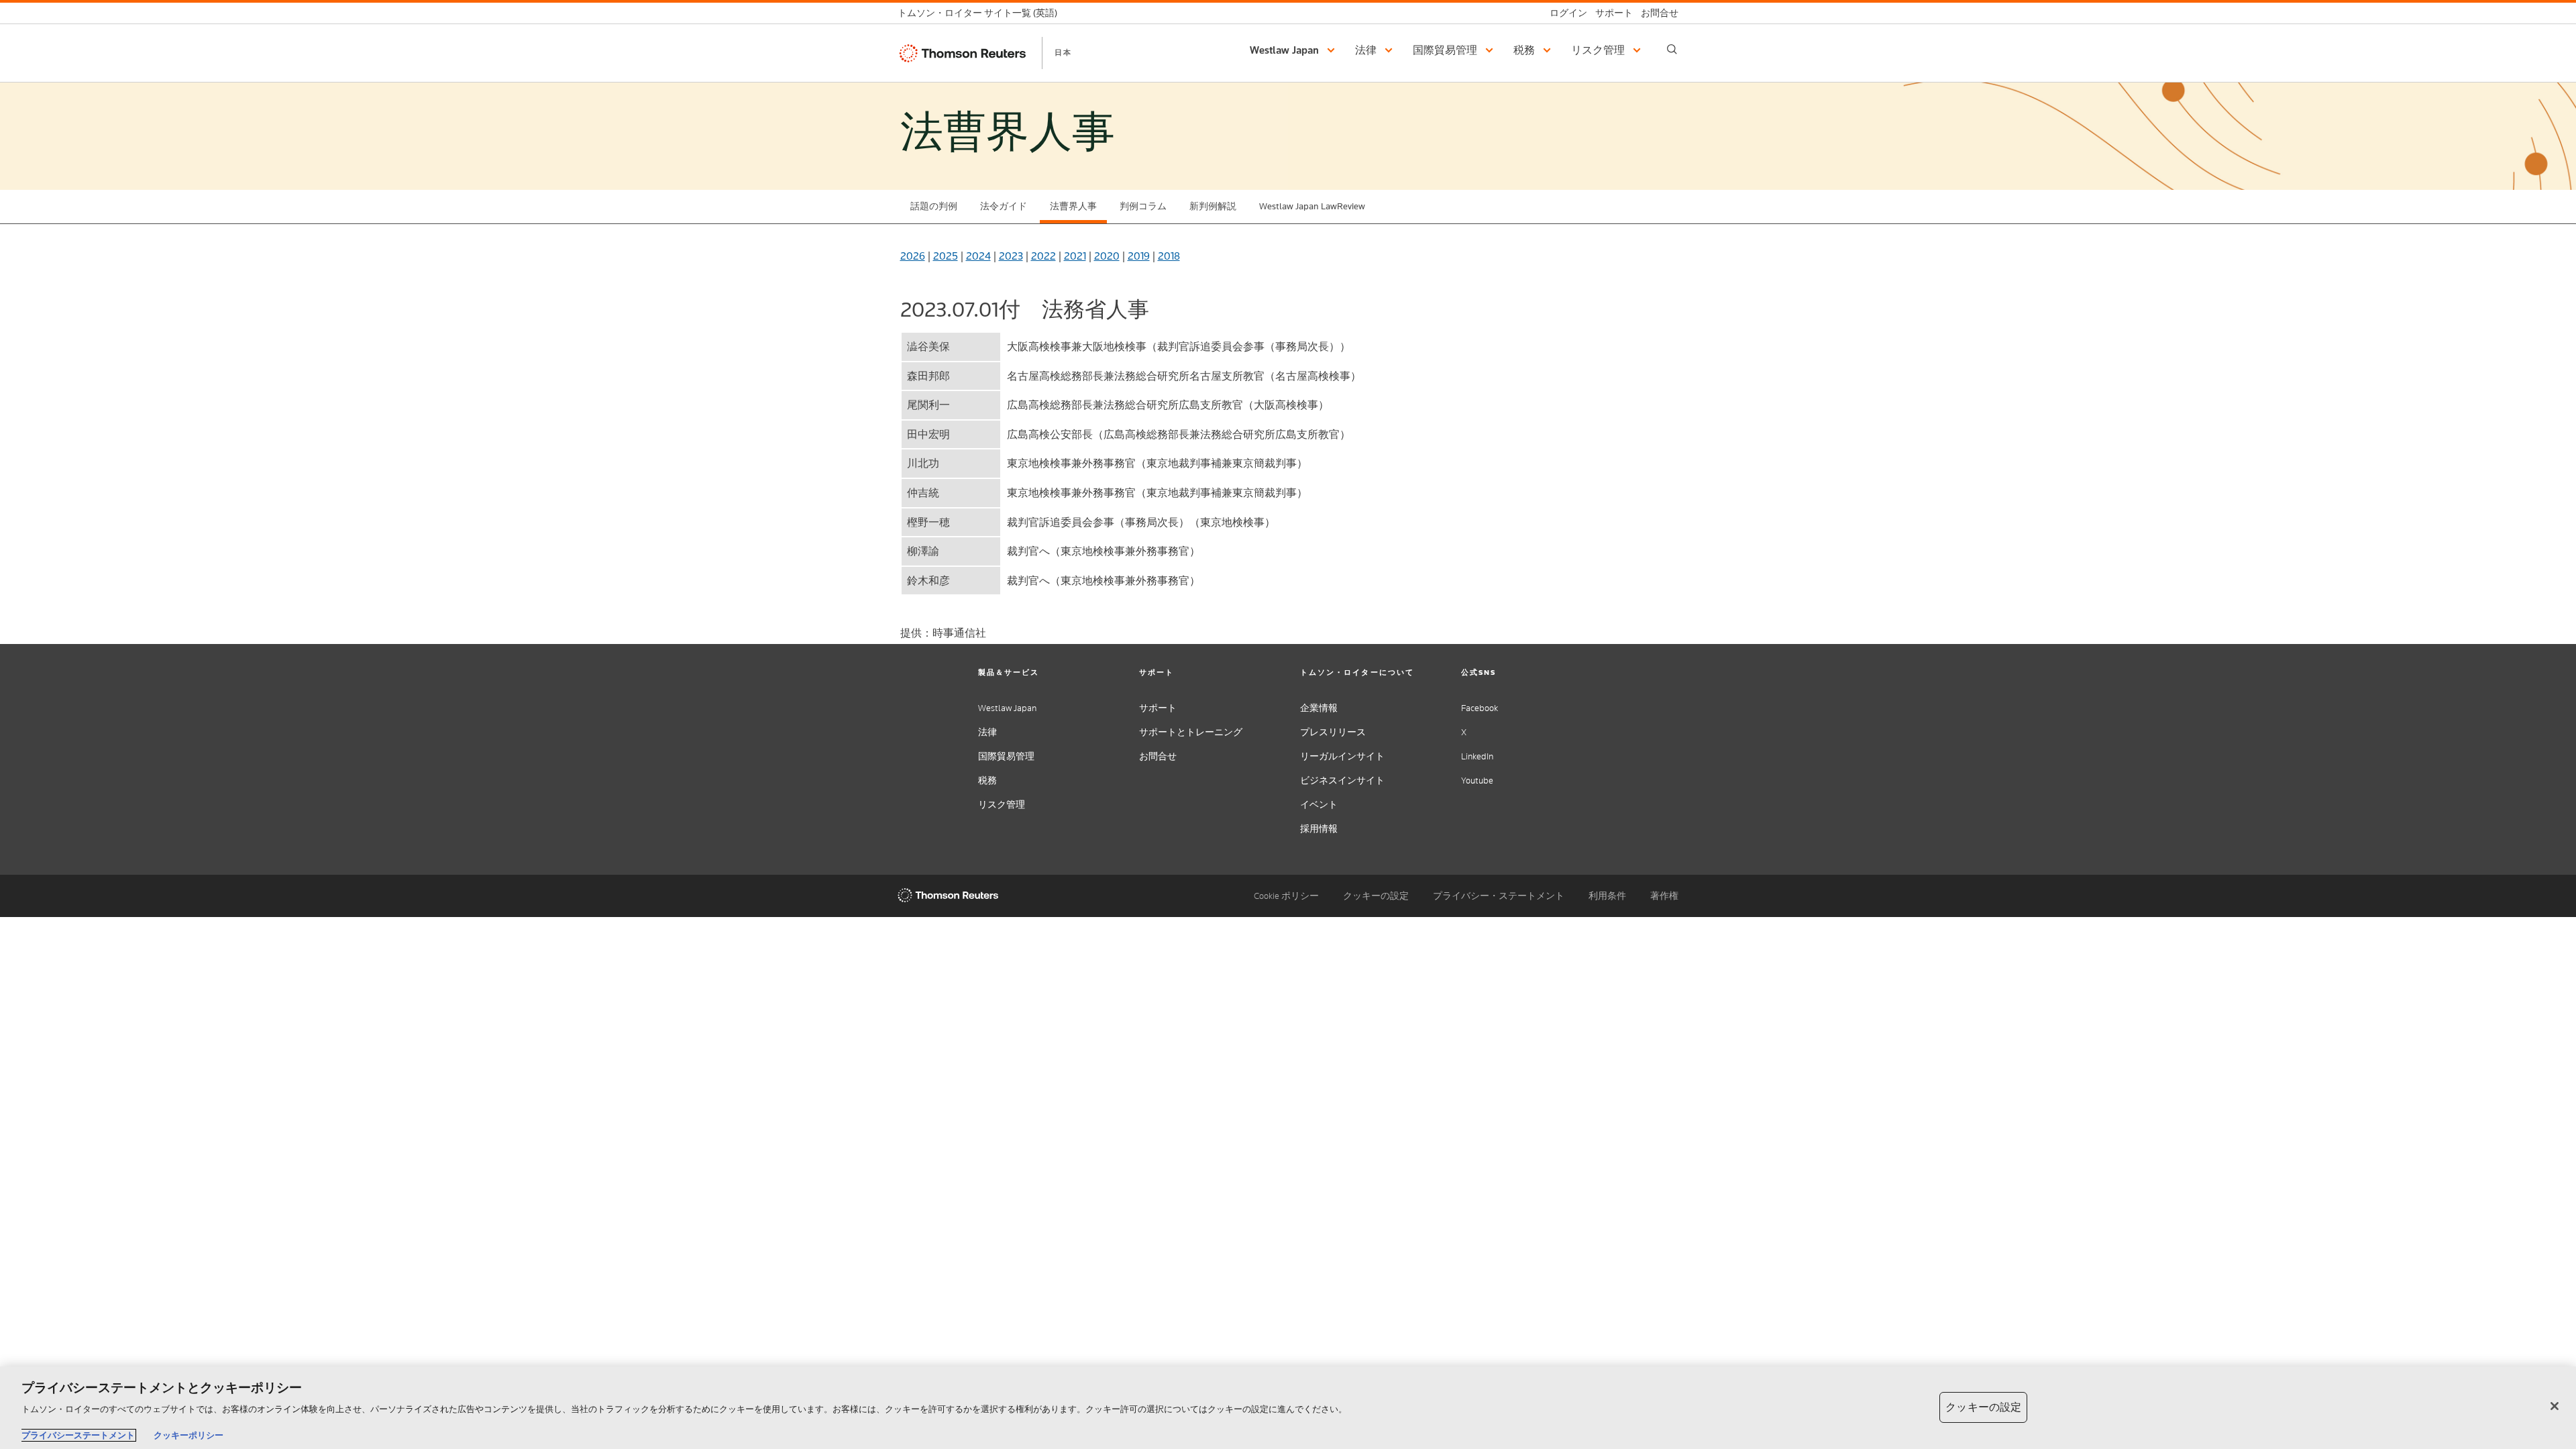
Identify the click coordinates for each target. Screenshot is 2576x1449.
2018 (1169, 256)
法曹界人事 (1073, 206)
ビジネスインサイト (1342, 781)
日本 (1063, 52)
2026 (913, 256)
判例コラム (1143, 206)
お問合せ (1158, 756)
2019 (1139, 256)
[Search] (1672, 49)
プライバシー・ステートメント (1499, 896)
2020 (1107, 256)
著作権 (1664, 896)
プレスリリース (1333, 732)
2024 (978, 256)
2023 (1011, 256)
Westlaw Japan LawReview (1312, 206)
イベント (1319, 805)
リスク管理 (1002, 805)
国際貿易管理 (1006, 756)
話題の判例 (934, 206)
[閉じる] (2555, 1406)
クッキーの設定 (1376, 896)
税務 (987, 781)
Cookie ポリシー (1286, 896)
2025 (946, 256)
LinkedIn (1477, 756)
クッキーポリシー (189, 1435)
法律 (987, 732)
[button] (1294, 50)
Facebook (1480, 708)
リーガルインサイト (1342, 756)
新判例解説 (1213, 206)
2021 (1075, 256)
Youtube (1477, 781)
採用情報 (1319, 829)
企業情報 (1319, 708)
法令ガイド (1004, 206)
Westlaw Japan (1007, 708)
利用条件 (1607, 896)
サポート (1158, 708)
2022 (1043, 256)
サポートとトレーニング (1191, 732)
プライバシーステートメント (78, 1435)
